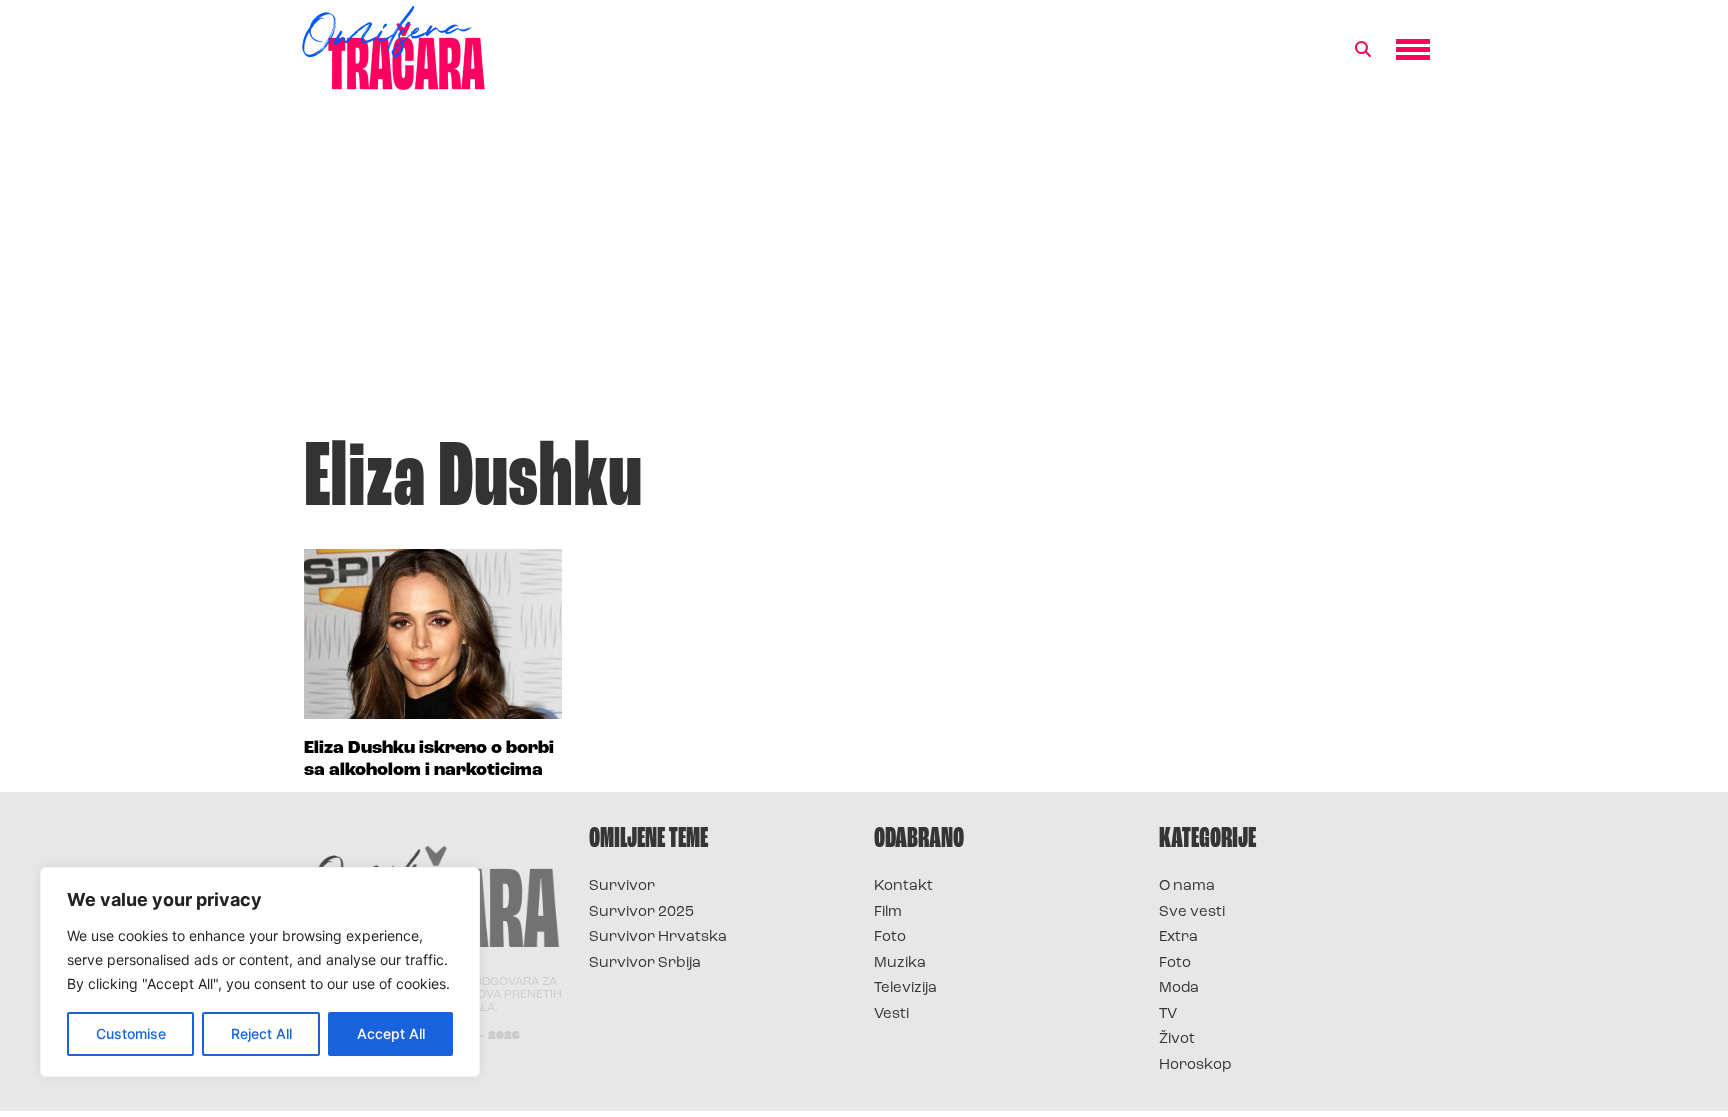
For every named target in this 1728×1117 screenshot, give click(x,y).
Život (1177, 1039)
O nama (1187, 886)
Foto (890, 937)
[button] (1363, 50)
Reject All (261, 1033)
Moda (1179, 988)
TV (1168, 1014)
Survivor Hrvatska (658, 937)
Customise (131, 1033)
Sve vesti (1192, 912)
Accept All (391, 1033)
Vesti (891, 1014)
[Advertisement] (864, 274)
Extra (1178, 937)
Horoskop (1195, 1065)
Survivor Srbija (645, 963)
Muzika (900, 963)
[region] (260, 972)
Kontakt (903, 886)
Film (888, 912)
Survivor (622, 886)
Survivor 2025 (641, 912)
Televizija (905, 988)
